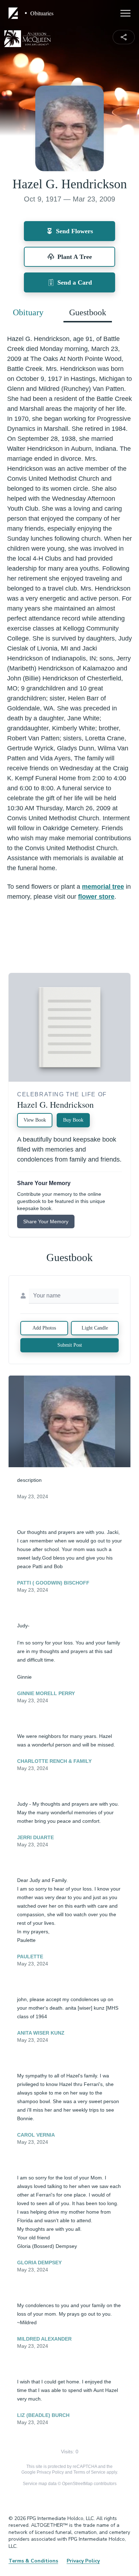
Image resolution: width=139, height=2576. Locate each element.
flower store (96, 897)
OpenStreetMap (77, 2484)
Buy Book (73, 1120)
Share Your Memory (46, 1221)
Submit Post (70, 1345)
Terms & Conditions (33, 2561)
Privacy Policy (50, 2472)
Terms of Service (89, 2472)
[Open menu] (125, 13)
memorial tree (103, 887)
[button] (70, 1421)
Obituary (28, 312)
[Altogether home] (14, 13)
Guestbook (88, 312)
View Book (35, 1120)
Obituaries (42, 13)
